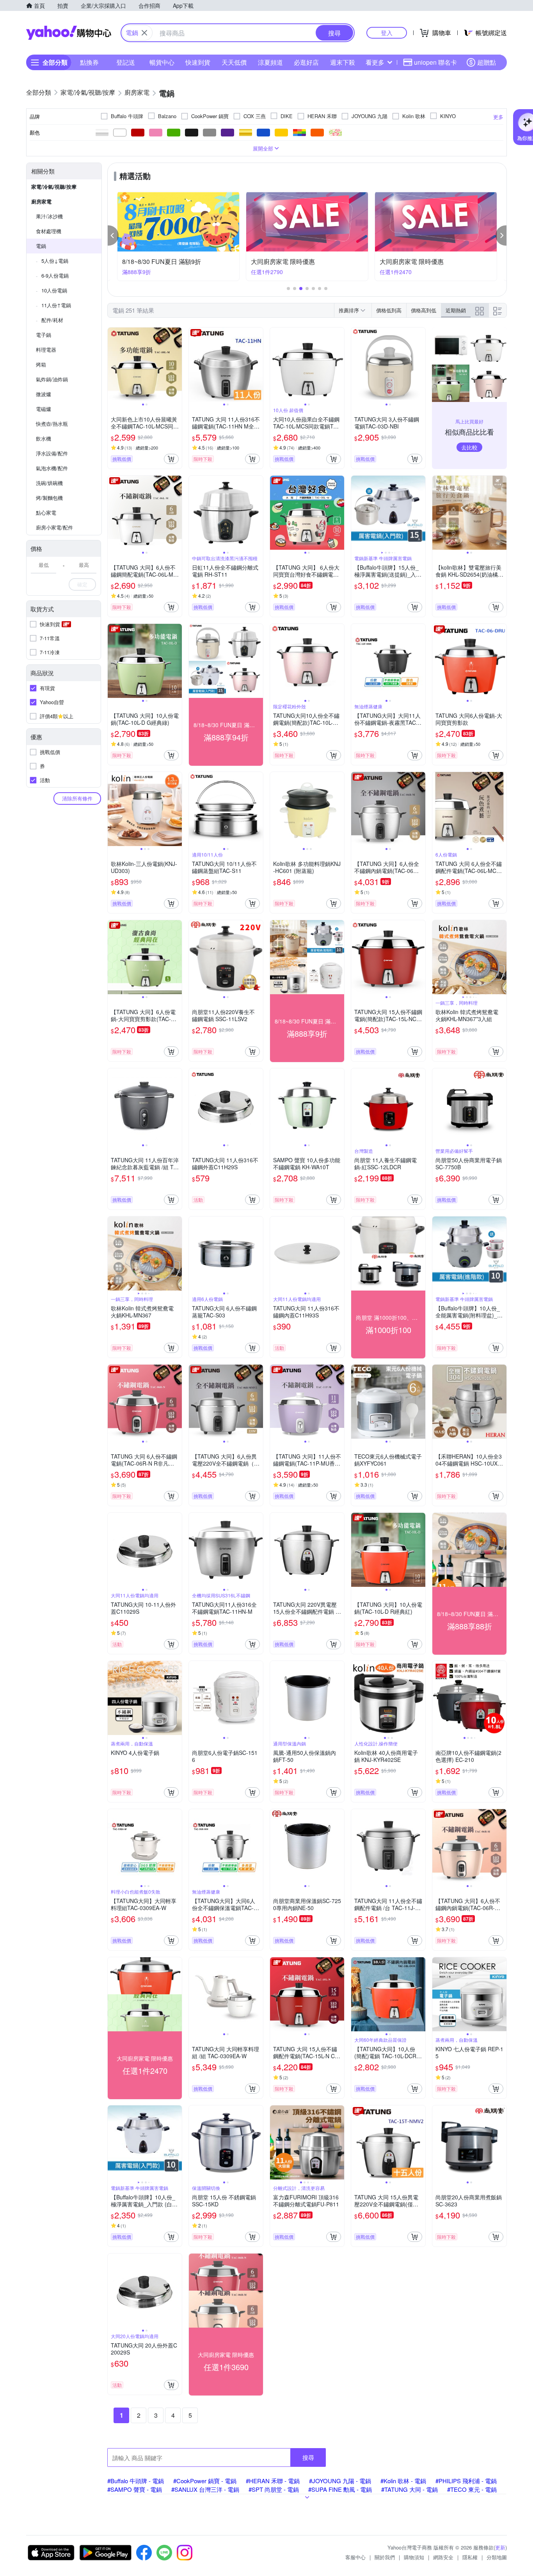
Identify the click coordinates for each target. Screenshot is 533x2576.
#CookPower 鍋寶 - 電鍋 (205, 2481)
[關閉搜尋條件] (144, 33)
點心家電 (46, 513)
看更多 (375, 62)
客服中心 (355, 2557)
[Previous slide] (113, 365)
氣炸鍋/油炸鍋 (52, 379)
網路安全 (443, 2557)
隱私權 (470, 2557)
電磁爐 (44, 409)
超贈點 (487, 62)
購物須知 (414, 2557)
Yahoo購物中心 (69, 33)
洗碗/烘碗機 (49, 483)
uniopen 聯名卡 (435, 62)
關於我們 (385, 2557)
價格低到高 (389, 310)
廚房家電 (41, 201)
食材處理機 (49, 231)
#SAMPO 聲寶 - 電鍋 (135, 2489)
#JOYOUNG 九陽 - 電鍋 (340, 2481)
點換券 (89, 62)
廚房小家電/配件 (54, 527)
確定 (82, 584)
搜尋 (308, 2457)
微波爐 (44, 394)
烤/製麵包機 (49, 498)
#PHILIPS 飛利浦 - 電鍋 (466, 2481)
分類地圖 (497, 2557)
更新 (500, 2547)
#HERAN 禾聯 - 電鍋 (273, 2481)
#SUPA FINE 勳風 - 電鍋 (340, 2489)
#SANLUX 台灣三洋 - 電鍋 (205, 2489)
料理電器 (46, 350)
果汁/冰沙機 (49, 216)
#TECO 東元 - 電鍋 (472, 2489)
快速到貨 (198, 62)
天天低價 (234, 62)
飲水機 (44, 438)
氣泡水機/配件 (52, 468)
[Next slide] (177, 365)
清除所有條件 (77, 798)
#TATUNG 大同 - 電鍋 (410, 2489)
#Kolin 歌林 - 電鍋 (403, 2481)
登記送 (126, 62)
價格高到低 (424, 310)
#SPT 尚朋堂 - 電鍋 (274, 2489)
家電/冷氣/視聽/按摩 (54, 187)
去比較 (469, 447)
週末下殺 (343, 62)
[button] (113, 235)
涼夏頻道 (270, 62)
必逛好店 (306, 62)
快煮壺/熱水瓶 (52, 424)
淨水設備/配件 (52, 453)
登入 (387, 33)
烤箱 (41, 364)
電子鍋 (44, 335)
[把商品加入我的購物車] (171, 459)
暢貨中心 (162, 62)
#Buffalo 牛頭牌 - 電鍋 (136, 2481)
